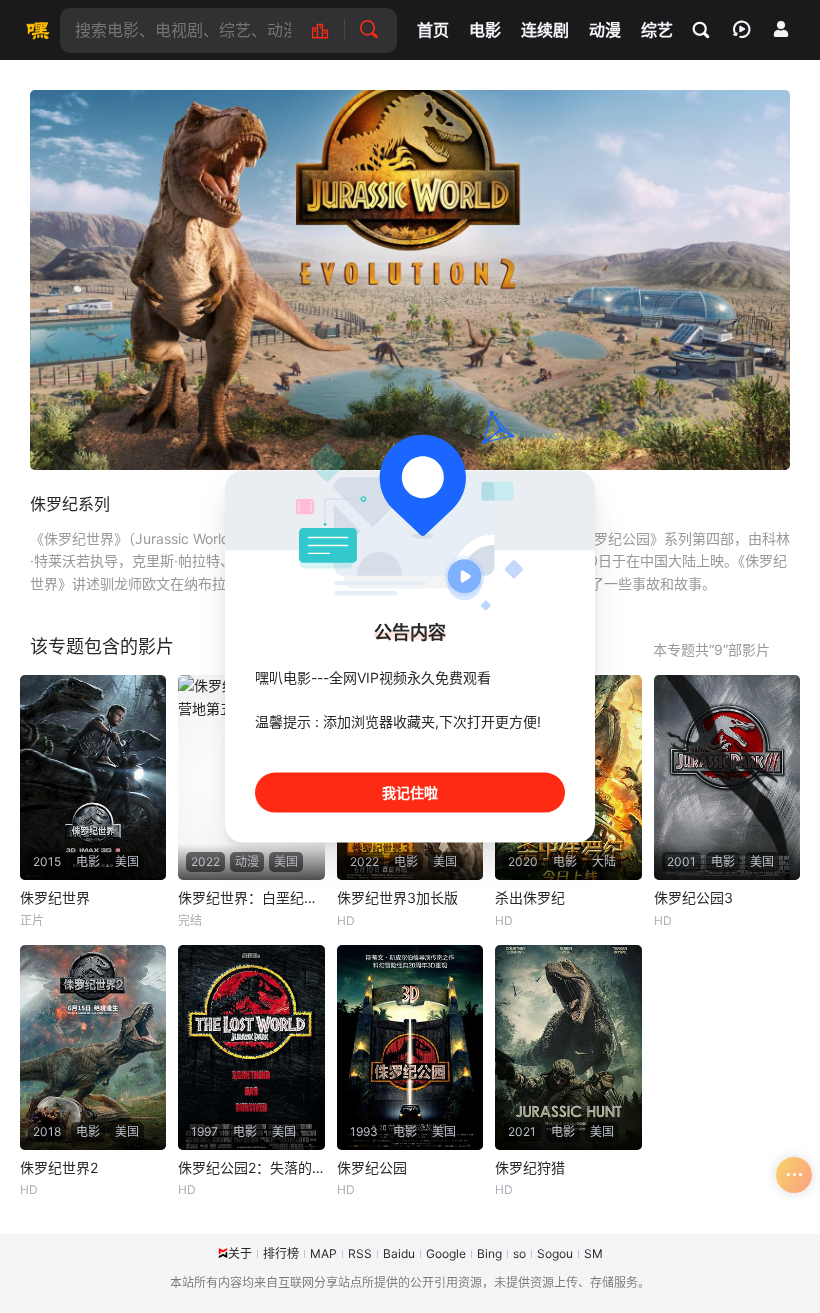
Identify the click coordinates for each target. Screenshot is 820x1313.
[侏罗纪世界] (93, 777)
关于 (240, 1253)
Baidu (399, 1253)
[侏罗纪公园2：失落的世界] (251, 1047)
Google (446, 1253)
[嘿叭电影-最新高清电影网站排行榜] (330, 30)
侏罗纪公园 (372, 1167)
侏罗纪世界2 (59, 1167)
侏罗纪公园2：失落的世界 (251, 1167)
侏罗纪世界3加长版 (397, 897)
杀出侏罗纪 (530, 897)
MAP (323, 1253)
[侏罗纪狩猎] (568, 1047)
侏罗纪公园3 (693, 897)
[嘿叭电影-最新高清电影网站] (35, 30)
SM (593, 1253)
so (519, 1253)
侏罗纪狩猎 (530, 1167)
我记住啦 (410, 792)
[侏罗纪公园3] (727, 777)
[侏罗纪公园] (410, 1047)
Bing (489, 1253)
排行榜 (281, 1253)
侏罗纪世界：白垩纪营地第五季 (251, 897)
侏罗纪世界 (55, 897)
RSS (360, 1253)
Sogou (555, 1253)
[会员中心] (781, 29)
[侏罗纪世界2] (93, 1047)
